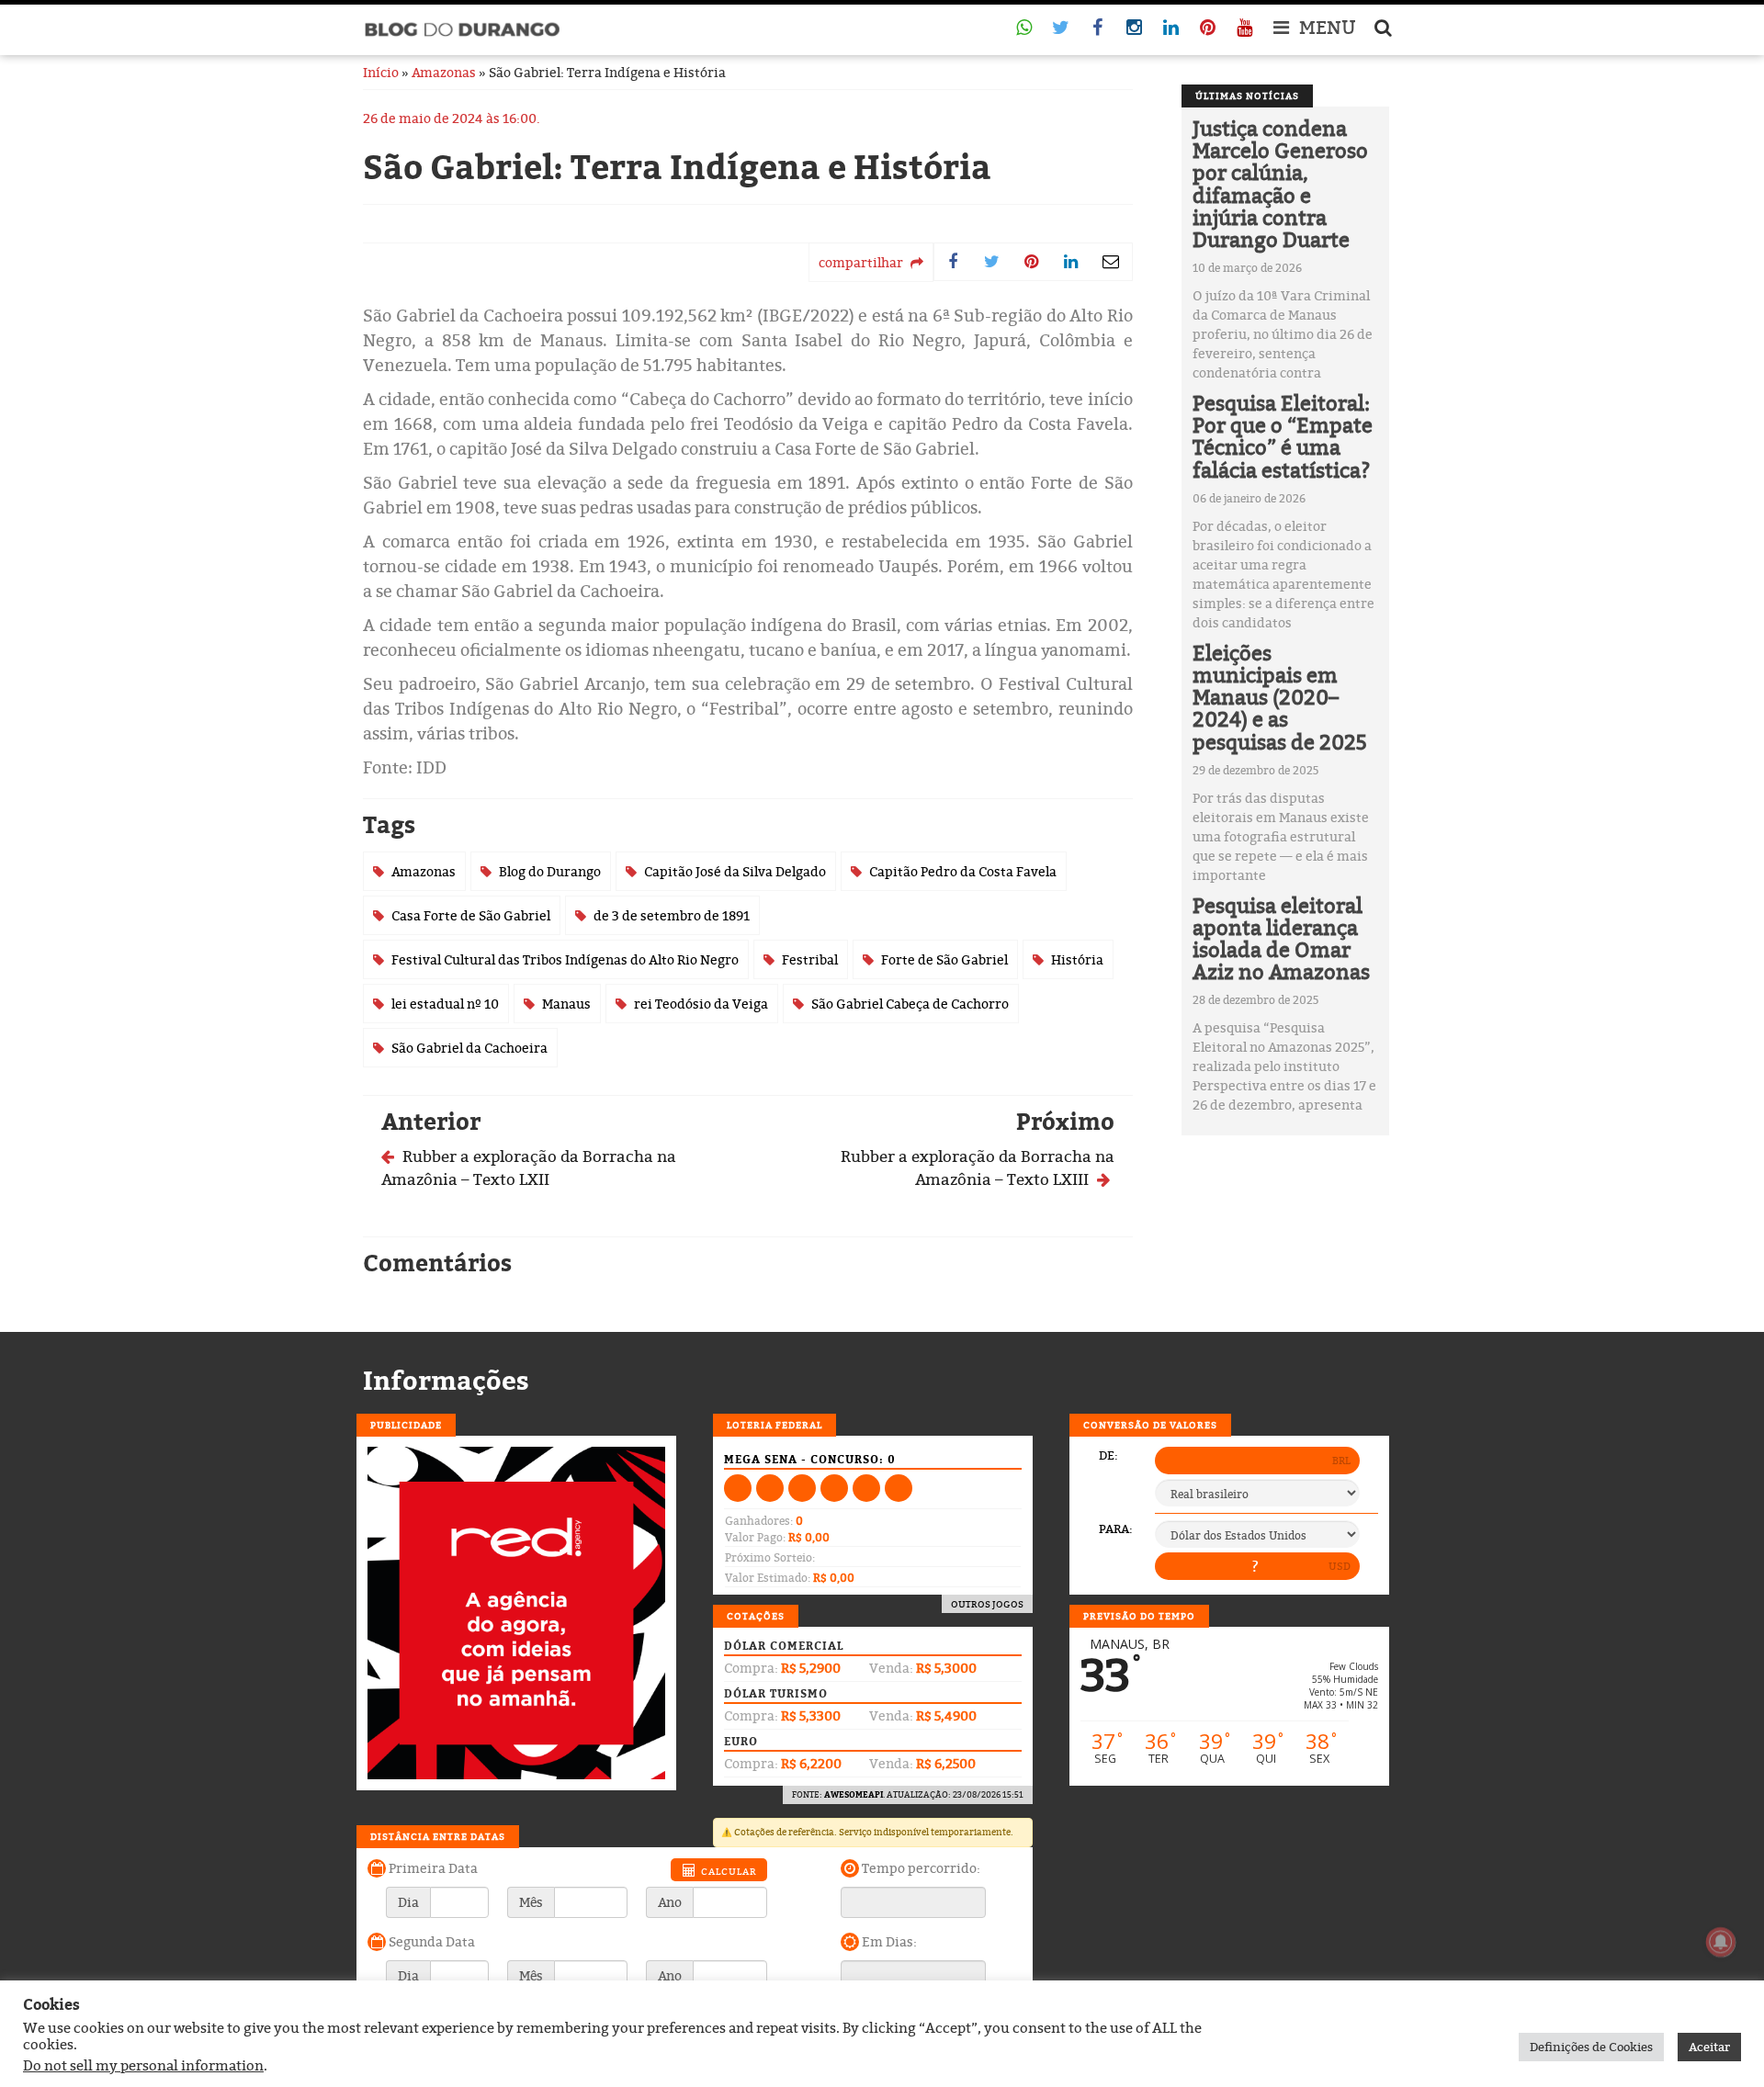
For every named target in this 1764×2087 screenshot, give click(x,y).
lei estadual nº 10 (445, 1004)
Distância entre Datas (438, 1836)
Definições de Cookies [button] (1591, 2047)
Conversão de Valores (1150, 1425)
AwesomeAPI (854, 1794)
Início (381, 72)
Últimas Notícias (1247, 96)
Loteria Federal (775, 1425)
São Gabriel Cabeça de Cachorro (910, 1004)
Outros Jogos (987, 1604)
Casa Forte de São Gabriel (471, 915)
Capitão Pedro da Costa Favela (963, 871)
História (1077, 959)
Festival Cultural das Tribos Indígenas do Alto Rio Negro (565, 959)
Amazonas (444, 72)
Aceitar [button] (1709, 2047)
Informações (446, 1381)
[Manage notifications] (1721, 1942)
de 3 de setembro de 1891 (672, 915)
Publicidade (406, 1425)
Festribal (810, 959)
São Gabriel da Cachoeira (469, 1048)
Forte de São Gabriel (944, 959)
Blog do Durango (550, 871)
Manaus (566, 1004)
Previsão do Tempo (1139, 1616)
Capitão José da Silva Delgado (735, 871)
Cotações (756, 1616)
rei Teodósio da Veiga (701, 1004)
